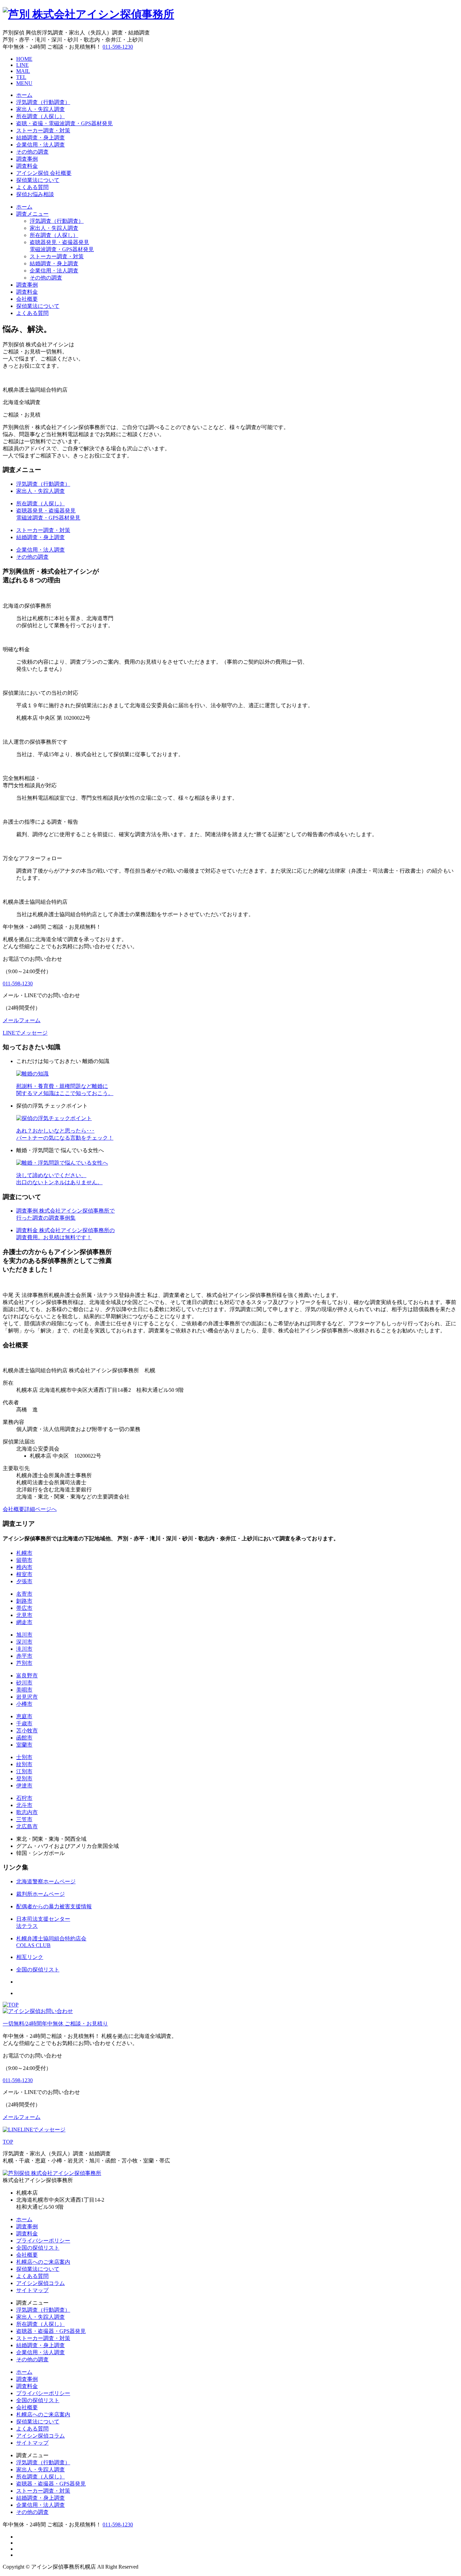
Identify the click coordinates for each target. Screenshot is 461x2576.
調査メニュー (32, 214)
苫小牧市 (27, 1731)
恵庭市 (24, 1716)
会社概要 (27, 299)
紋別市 (24, 1764)
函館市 (24, 1738)
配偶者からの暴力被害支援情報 (54, 1906)
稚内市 (24, 1567)
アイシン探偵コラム (40, 2283)
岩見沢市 (27, 1697)
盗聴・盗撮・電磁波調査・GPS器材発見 (64, 123)
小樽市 (24, 1704)
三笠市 (24, 1819)
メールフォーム (22, 1020)
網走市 (24, 1622)
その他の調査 (32, 152)
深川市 (24, 1642)
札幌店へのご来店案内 (43, 2262)
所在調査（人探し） (40, 116)
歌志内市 (27, 1812)
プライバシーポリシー (43, 2241)
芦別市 (24, 1663)
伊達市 (24, 1786)
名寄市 (24, 1594)
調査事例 (27, 159)
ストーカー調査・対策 (43, 130)
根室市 (24, 1574)
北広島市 (27, 1826)
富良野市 (27, 1676)
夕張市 (24, 1581)
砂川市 (24, 1683)
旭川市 (24, 1635)
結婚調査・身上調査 (40, 138)
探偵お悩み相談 (35, 194)
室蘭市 (24, 1745)
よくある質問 (32, 187)
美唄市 (24, 1690)
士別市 (24, 1757)
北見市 (24, 1615)
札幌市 (24, 1553)
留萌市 (24, 1560)
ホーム (24, 95)
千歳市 (24, 1723)
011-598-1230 (118, 47)
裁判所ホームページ (40, 1894)
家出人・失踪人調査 (40, 109)
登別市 (24, 1778)
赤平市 (24, 1656)
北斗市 (24, 1805)
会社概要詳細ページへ (30, 1509)
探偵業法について (38, 180)
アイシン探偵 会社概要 (44, 173)
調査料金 (27, 166)
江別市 (24, 1771)
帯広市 (24, 1608)
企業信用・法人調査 (40, 145)
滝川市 (24, 1649)
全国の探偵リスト (38, 1970)
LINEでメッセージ (25, 1033)
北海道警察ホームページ (46, 1881)
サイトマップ (32, 2290)
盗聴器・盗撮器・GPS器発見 (51, 2331)
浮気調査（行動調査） (43, 102)
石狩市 (24, 1798)
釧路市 (24, 1601)
